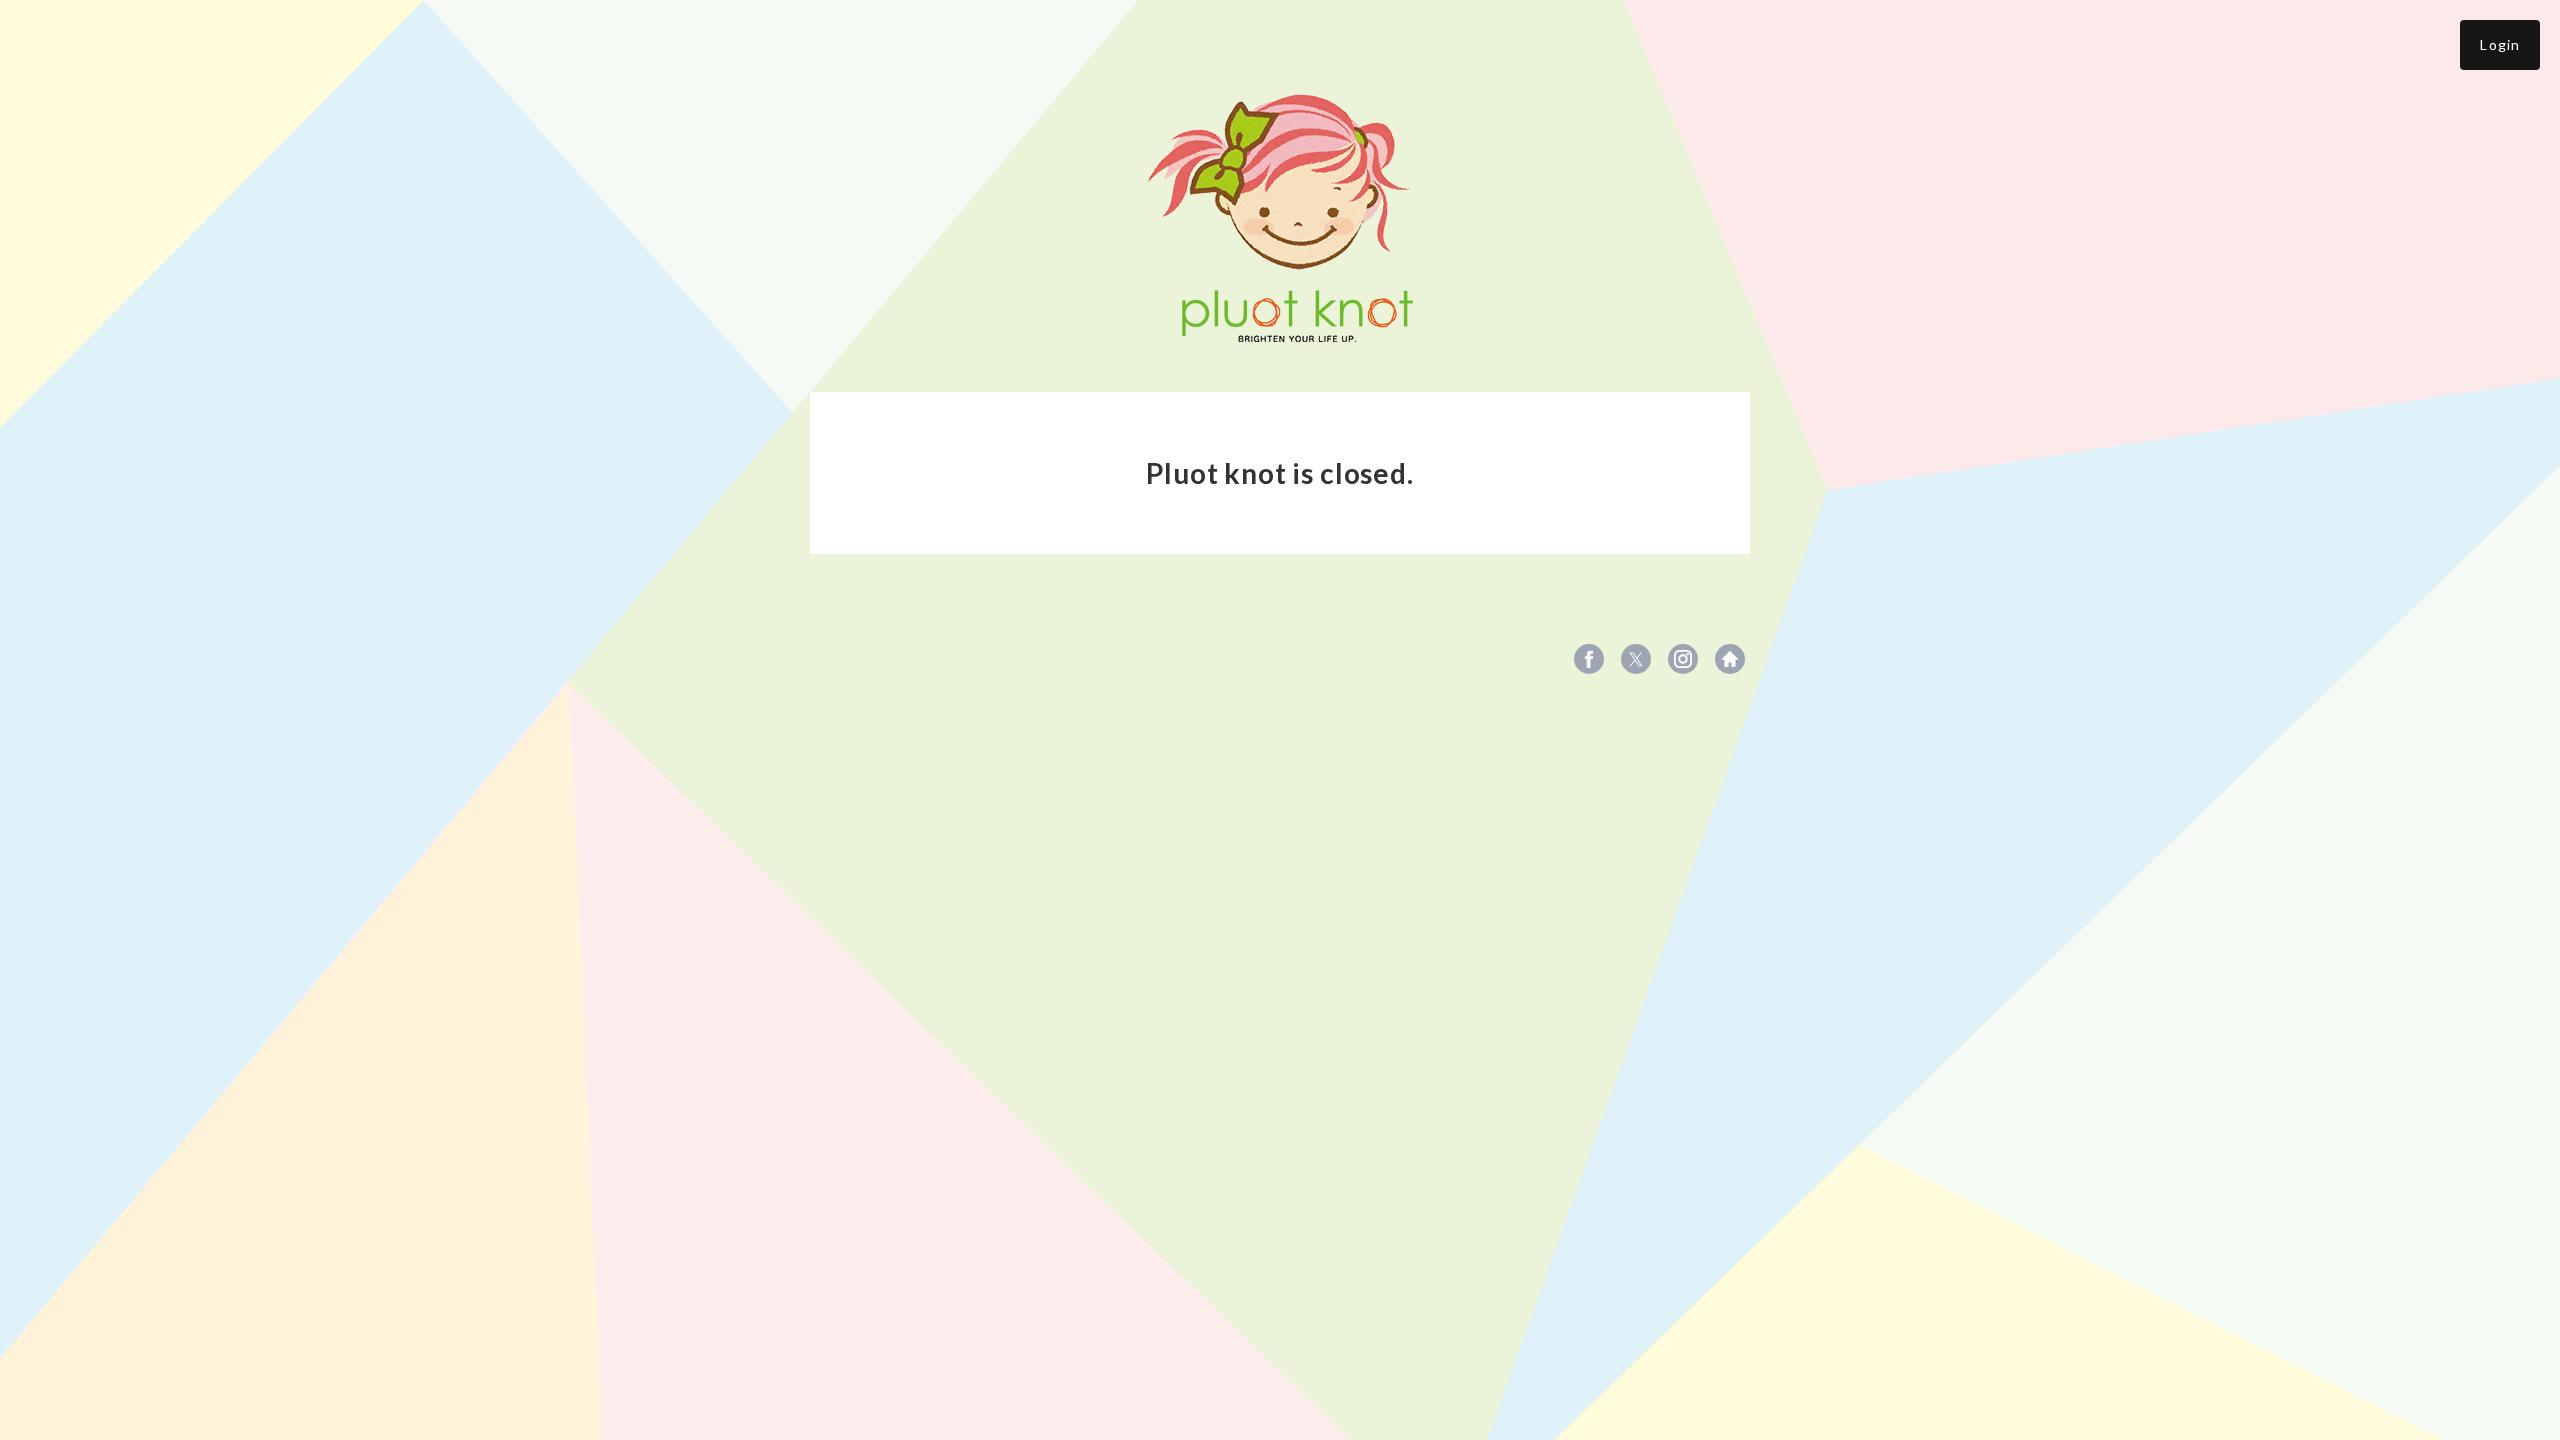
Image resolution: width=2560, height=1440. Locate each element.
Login (2500, 44)
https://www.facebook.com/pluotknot (1589, 659)
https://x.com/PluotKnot (1636, 659)
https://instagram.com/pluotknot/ (1683, 659)
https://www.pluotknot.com (1730, 659)
